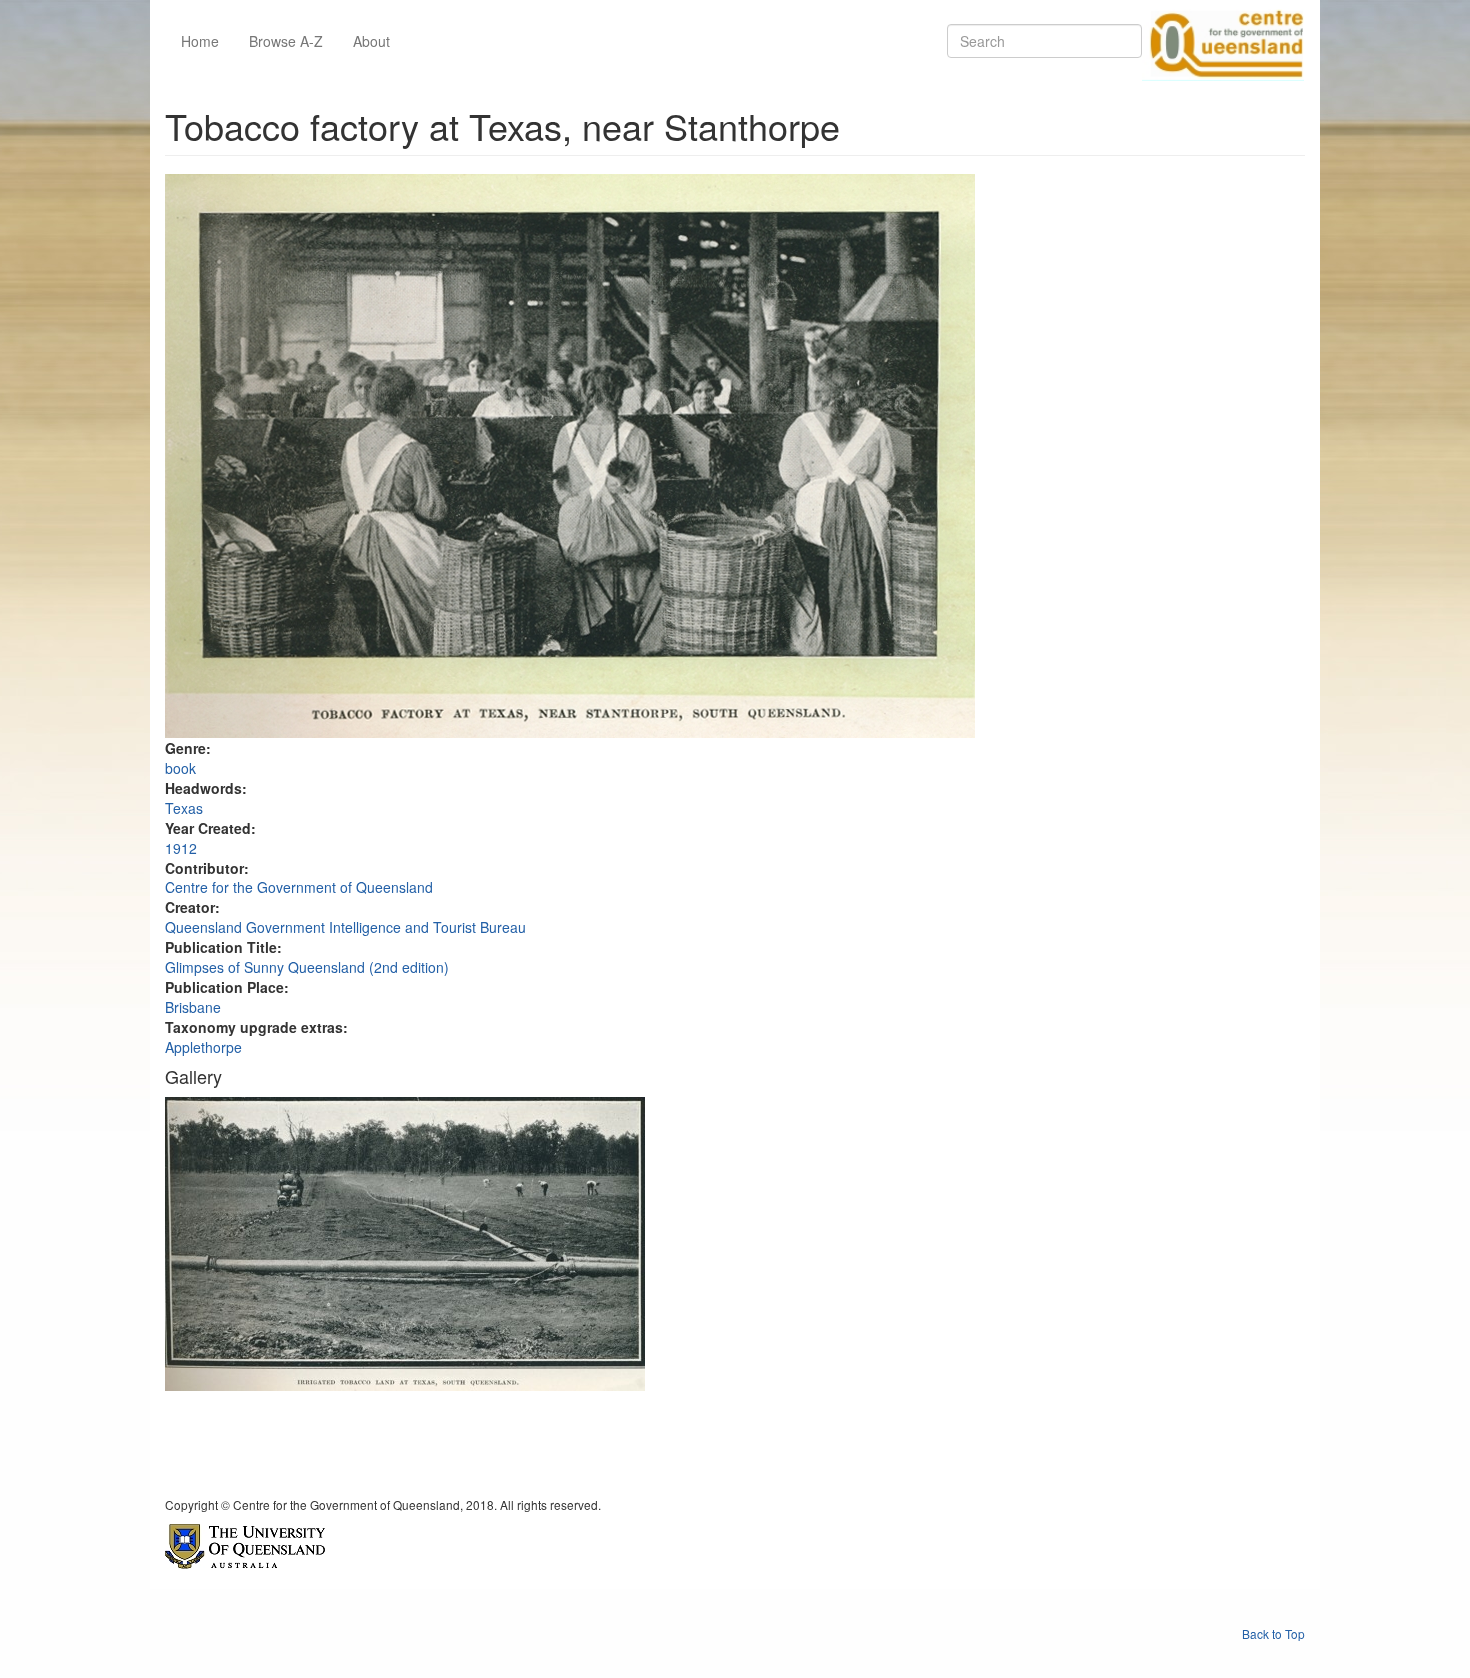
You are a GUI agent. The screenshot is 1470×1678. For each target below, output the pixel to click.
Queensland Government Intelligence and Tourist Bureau (345, 927)
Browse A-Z (286, 41)
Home (200, 41)
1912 (181, 848)
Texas (184, 808)
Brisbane (193, 1007)
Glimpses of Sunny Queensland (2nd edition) (307, 967)
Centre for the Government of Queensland (299, 887)
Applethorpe (203, 1047)
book (180, 768)
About (371, 41)
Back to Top (1273, 1633)
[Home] (1223, 41)
